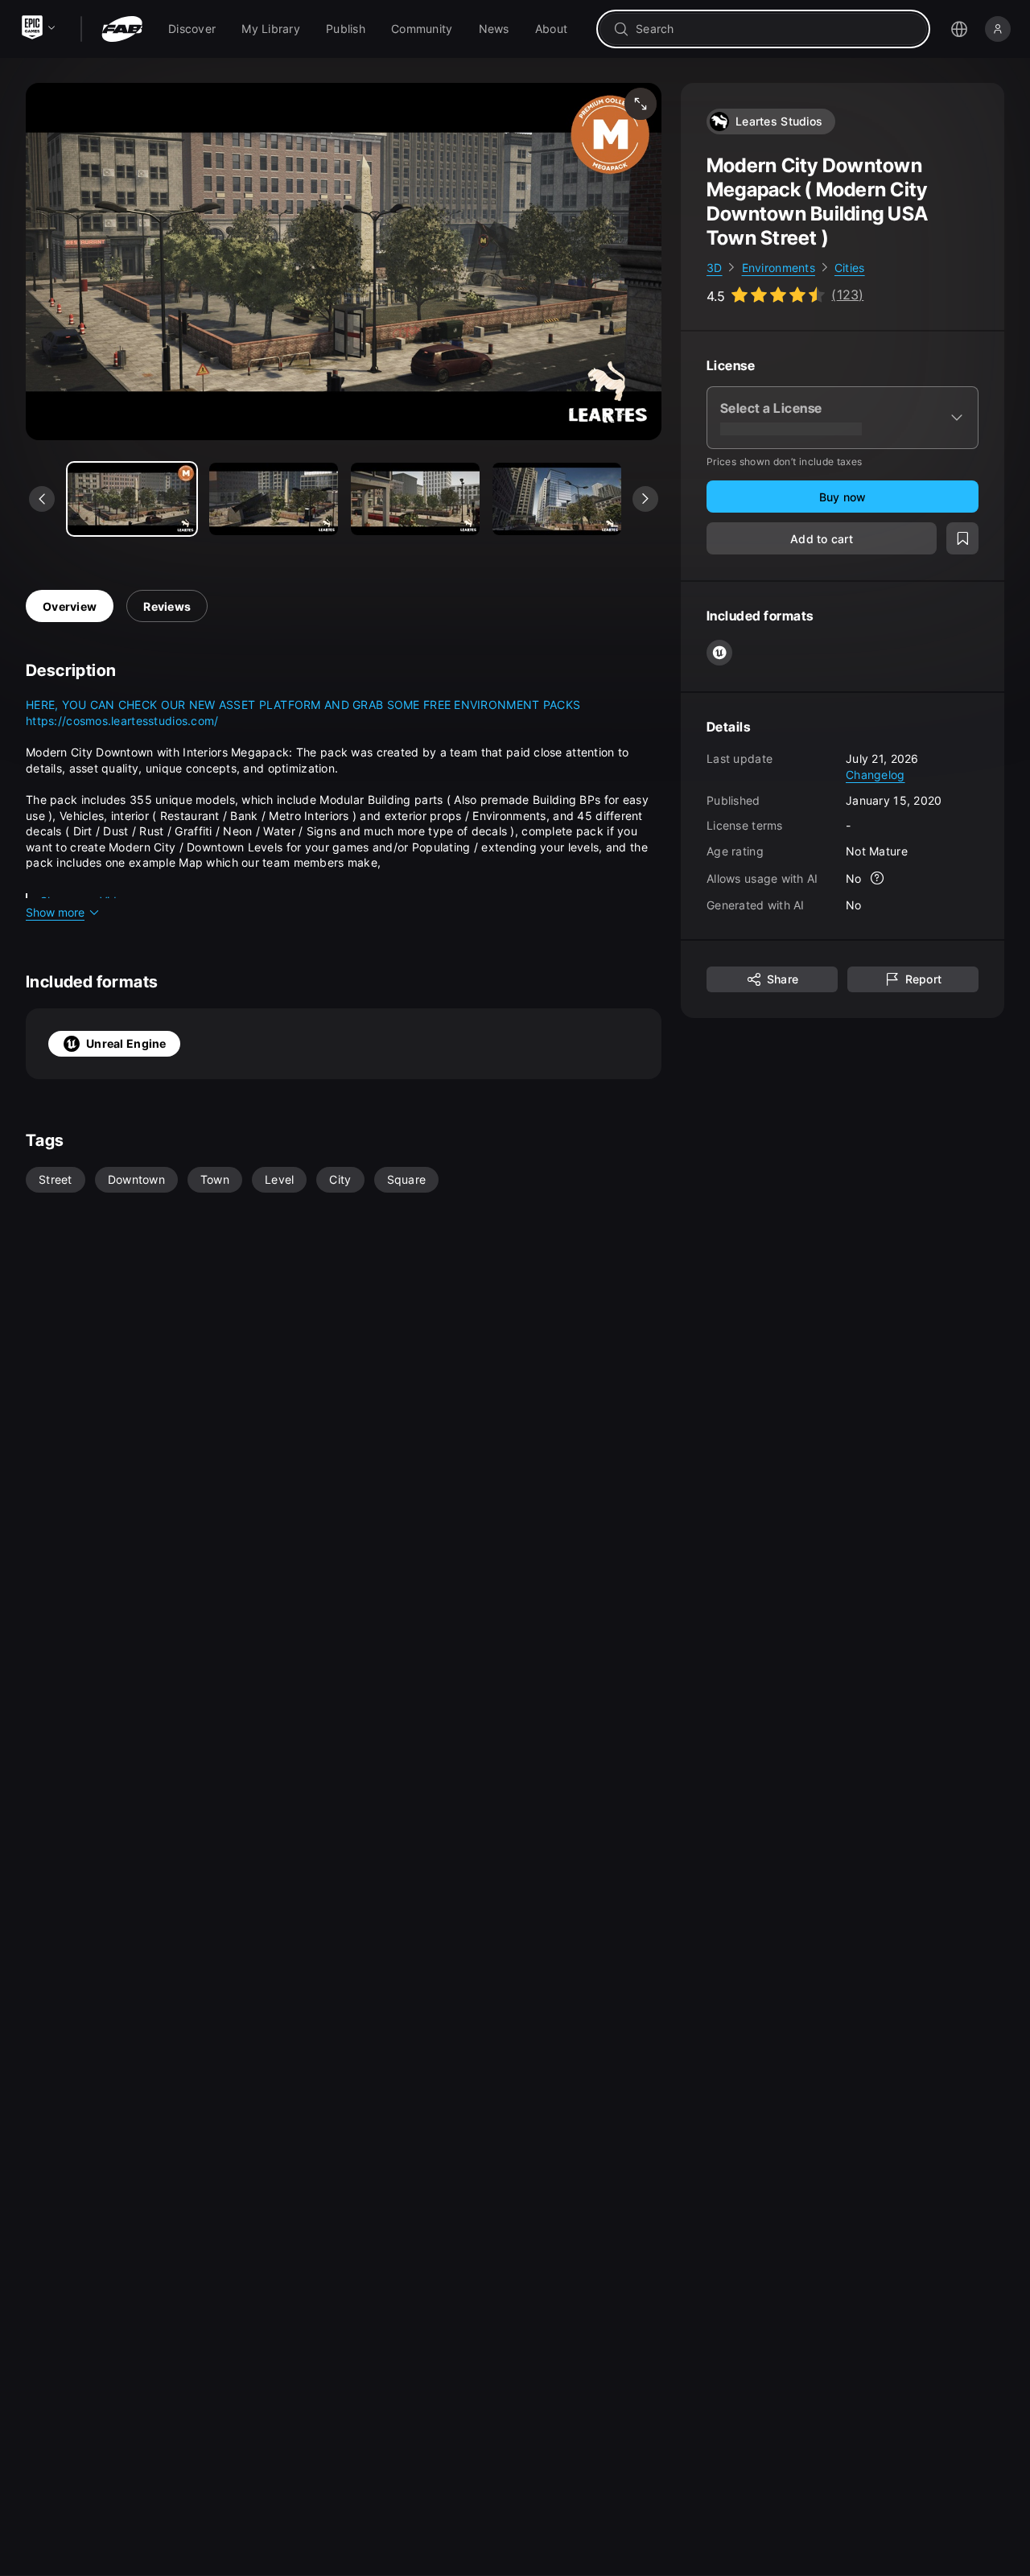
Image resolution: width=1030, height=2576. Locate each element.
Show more (55, 912)
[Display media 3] (557, 499)
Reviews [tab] (167, 606)
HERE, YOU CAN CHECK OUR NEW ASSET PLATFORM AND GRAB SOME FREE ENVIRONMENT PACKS (303, 705)
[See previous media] (42, 499)
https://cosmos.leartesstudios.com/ (122, 721)
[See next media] (645, 499)
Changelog (875, 775)
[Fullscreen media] (641, 104)
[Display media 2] (415, 499)
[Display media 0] (132, 499)
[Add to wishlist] (962, 539)
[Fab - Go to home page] (122, 29)
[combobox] (775, 29)
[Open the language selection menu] (959, 29)
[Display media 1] (274, 499)
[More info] (878, 879)
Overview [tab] (70, 606)
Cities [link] (850, 268)
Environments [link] (779, 268)
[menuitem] (192, 29)
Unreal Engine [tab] (126, 1043)
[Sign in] (998, 29)
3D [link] (715, 268)
